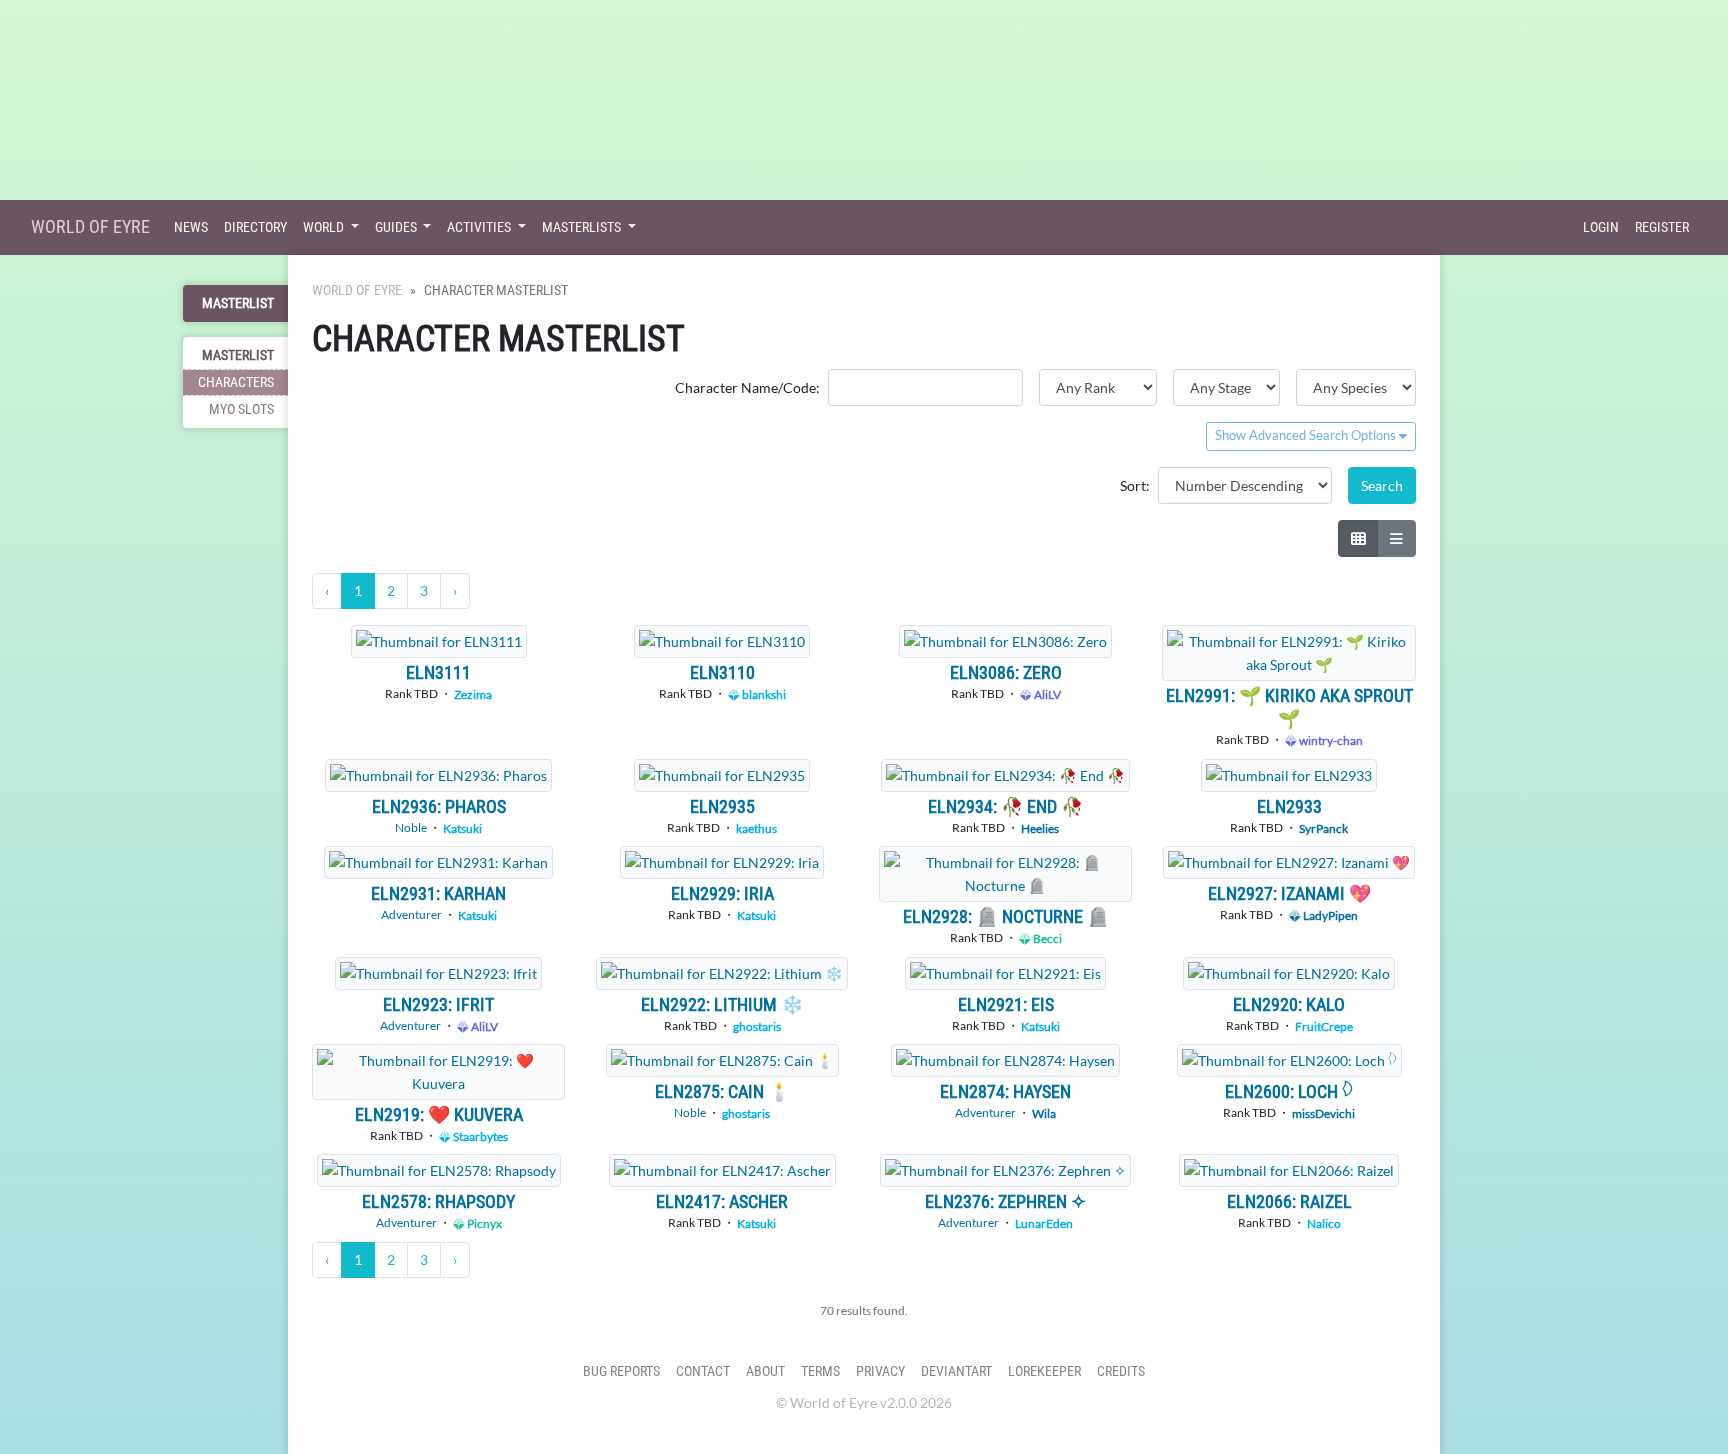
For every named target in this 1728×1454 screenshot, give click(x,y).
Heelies (1040, 828)
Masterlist (238, 303)
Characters (236, 382)
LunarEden (1044, 1223)
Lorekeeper (1044, 1371)
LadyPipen (1329, 915)
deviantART (956, 1371)
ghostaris (757, 1026)
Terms (820, 1371)
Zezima (473, 694)
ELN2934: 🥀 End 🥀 (1005, 806)
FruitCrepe (1324, 1026)
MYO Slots (241, 409)
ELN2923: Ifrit (438, 1004)
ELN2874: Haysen (1005, 1091)
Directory (255, 227)
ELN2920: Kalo (1289, 1004)
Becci (1046, 938)
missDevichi (1323, 1113)
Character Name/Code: (747, 387)
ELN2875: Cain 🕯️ (722, 1091)
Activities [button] (480, 227)
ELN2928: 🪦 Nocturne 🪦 (1006, 916)
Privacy (880, 1371)
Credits (1121, 1371)
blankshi (763, 694)
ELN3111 (438, 672)
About (765, 1371)
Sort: (1135, 485)
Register (1662, 227)
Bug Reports (621, 1371)
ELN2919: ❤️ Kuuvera (439, 1114)
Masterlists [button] (583, 227)
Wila (1044, 1113)
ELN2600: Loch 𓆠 (1289, 1091)
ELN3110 (722, 672)
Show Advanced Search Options (1307, 435)
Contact (703, 1371)
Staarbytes (479, 1136)
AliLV (1046, 694)
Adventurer (411, 914)
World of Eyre (90, 226)
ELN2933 (1289, 806)
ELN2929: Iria (722, 893)
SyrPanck (1323, 828)
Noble (411, 827)
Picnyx (483, 1223)
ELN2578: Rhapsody (438, 1201)
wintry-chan (1330, 740)
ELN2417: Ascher (722, 1201)
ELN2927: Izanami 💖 (1289, 893)
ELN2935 (722, 806)
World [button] (325, 227)
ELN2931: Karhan (438, 893)
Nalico (1324, 1223)
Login (1601, 227)
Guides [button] (397, 227)
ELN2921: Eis (1006, 1004)
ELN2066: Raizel (1289, 1201)
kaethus (756, 828)
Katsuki (462, 828)
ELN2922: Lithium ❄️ (722, 1004)
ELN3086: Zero (1006, 672)
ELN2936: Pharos (439, 806)
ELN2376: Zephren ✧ (1005, 1201)
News (191, 227)
